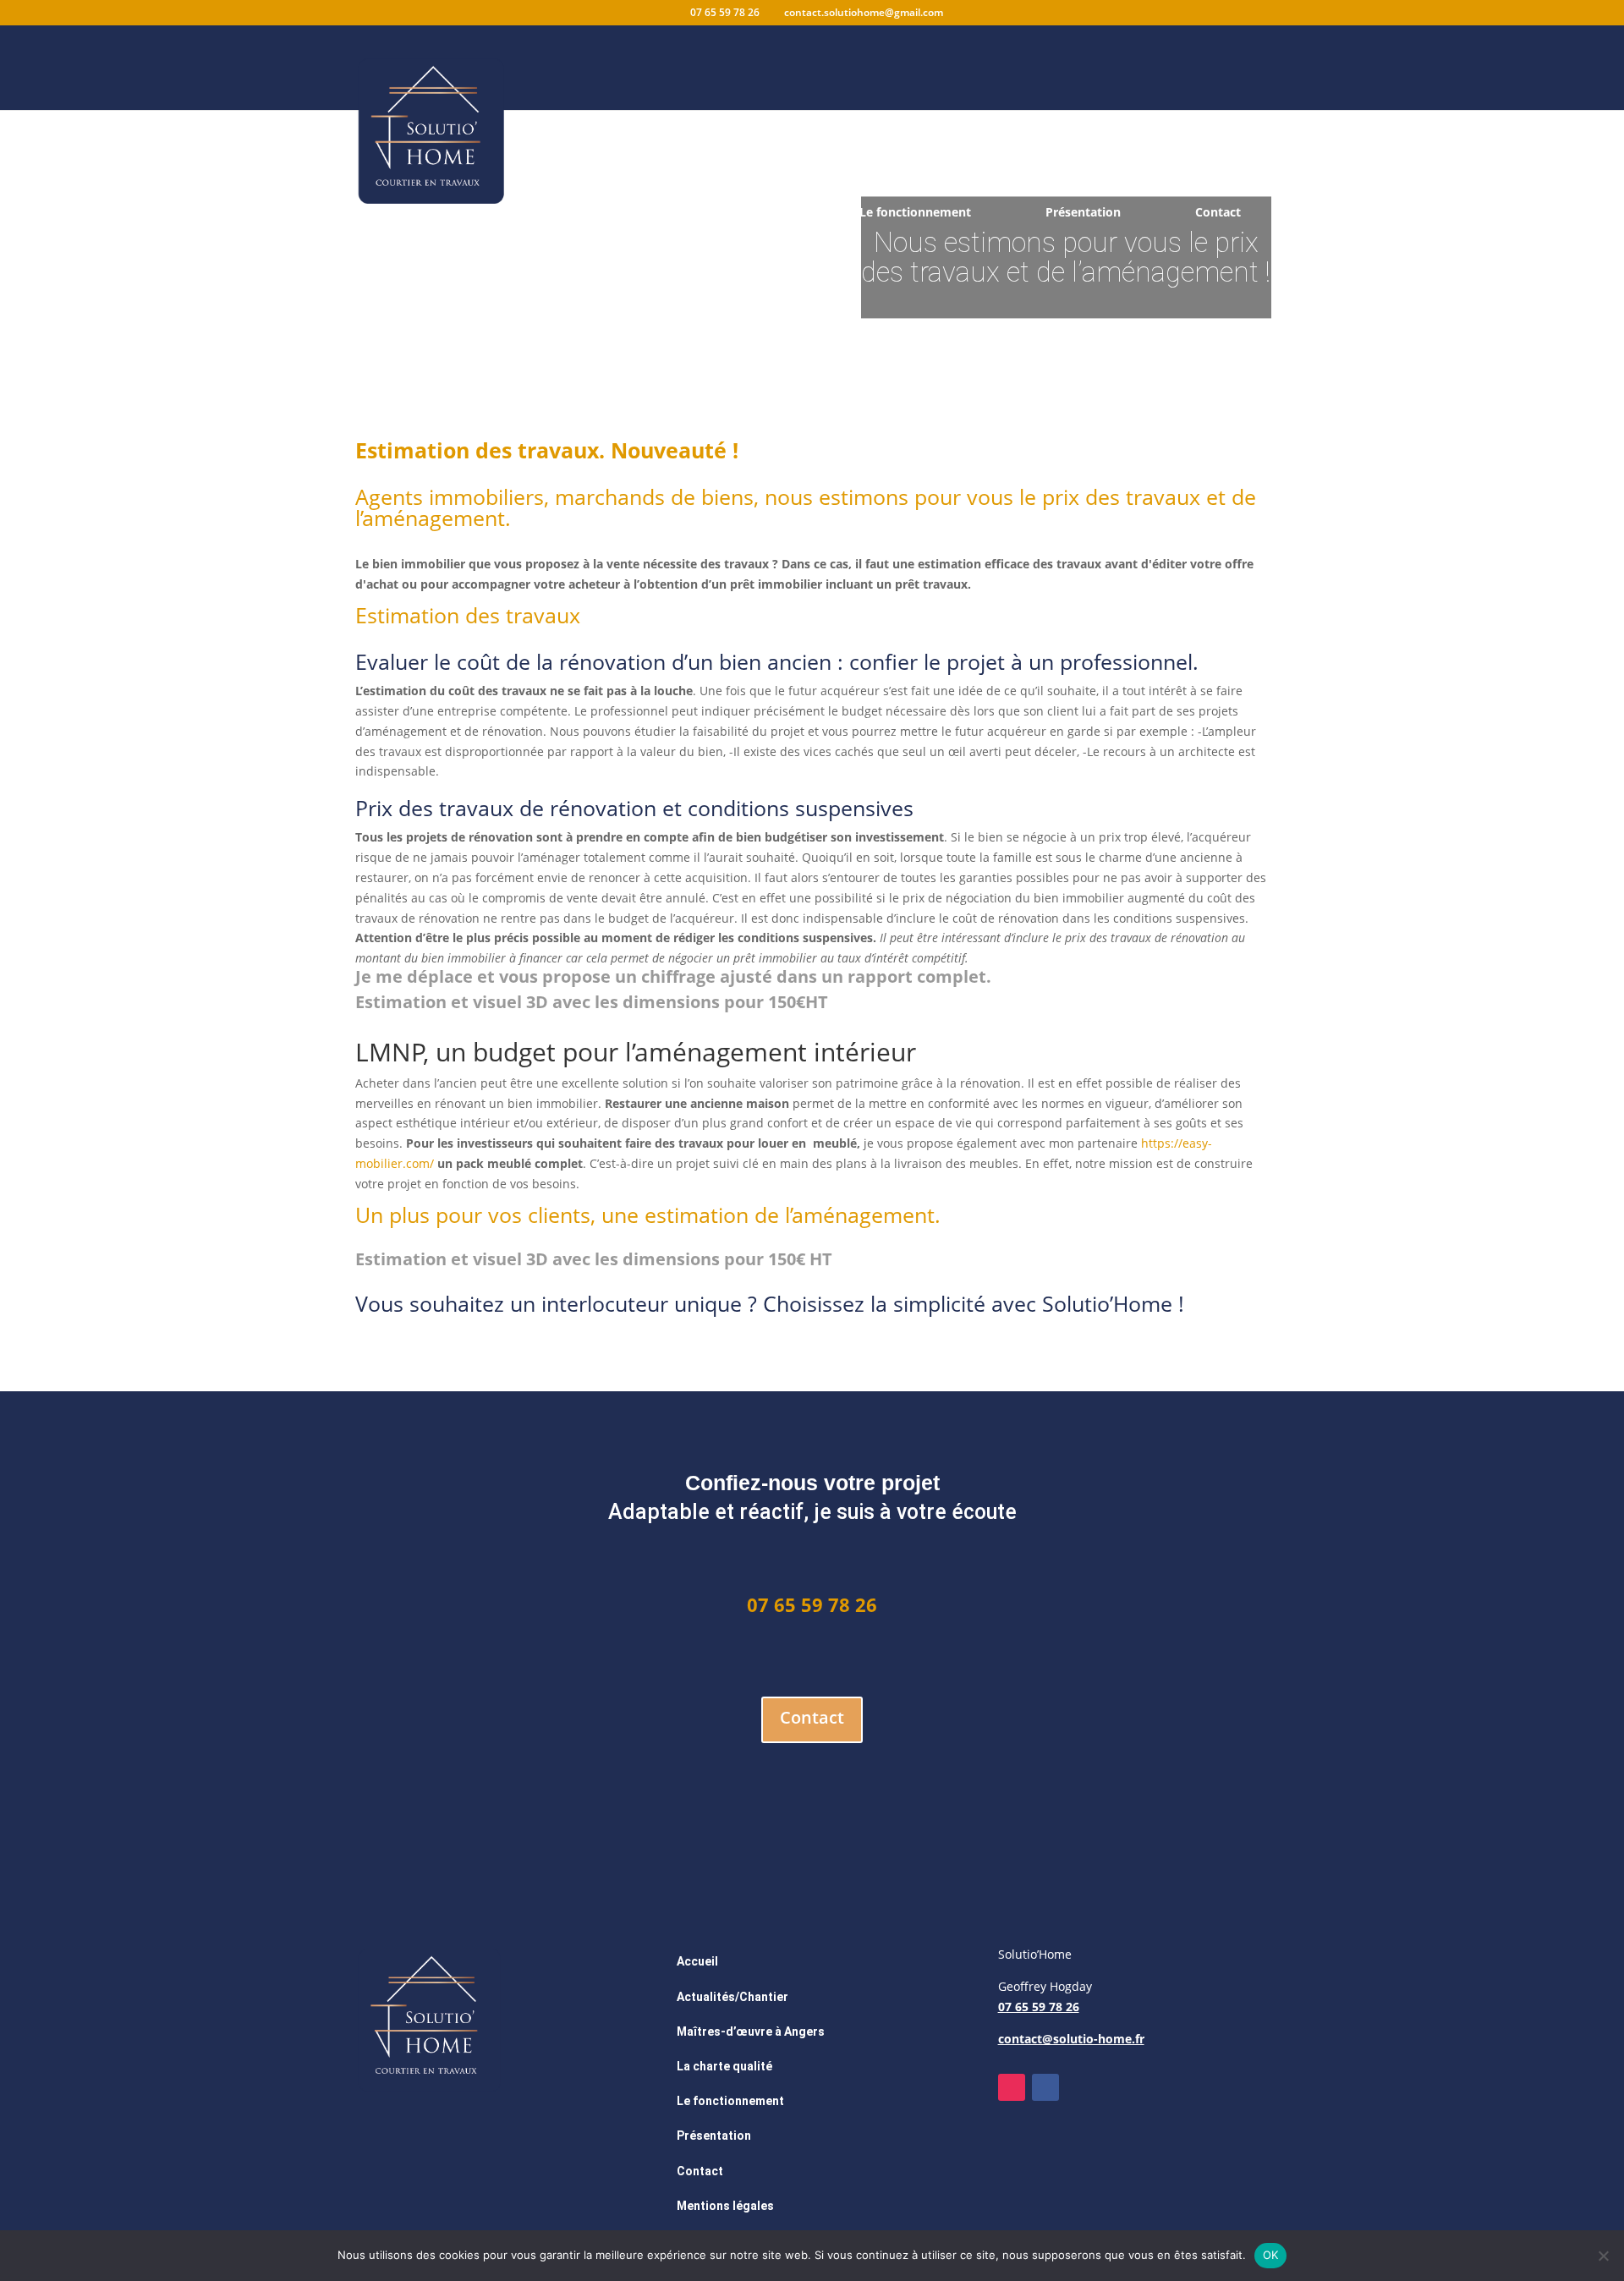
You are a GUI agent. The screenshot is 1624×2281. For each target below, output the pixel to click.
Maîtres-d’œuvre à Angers (751, 2032)
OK (1271, 2255)
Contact (1218, 213)
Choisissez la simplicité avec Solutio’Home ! (974, 1303)
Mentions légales (725, 2206)
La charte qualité (736, 213)
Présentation (1083, 213)
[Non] (1603, 2256)
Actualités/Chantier (556, 213)
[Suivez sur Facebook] (1045, 2087)
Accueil (404, 213)
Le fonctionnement (915, 213)
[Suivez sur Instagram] (1012, 2087)
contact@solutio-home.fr (1071, 2039)
